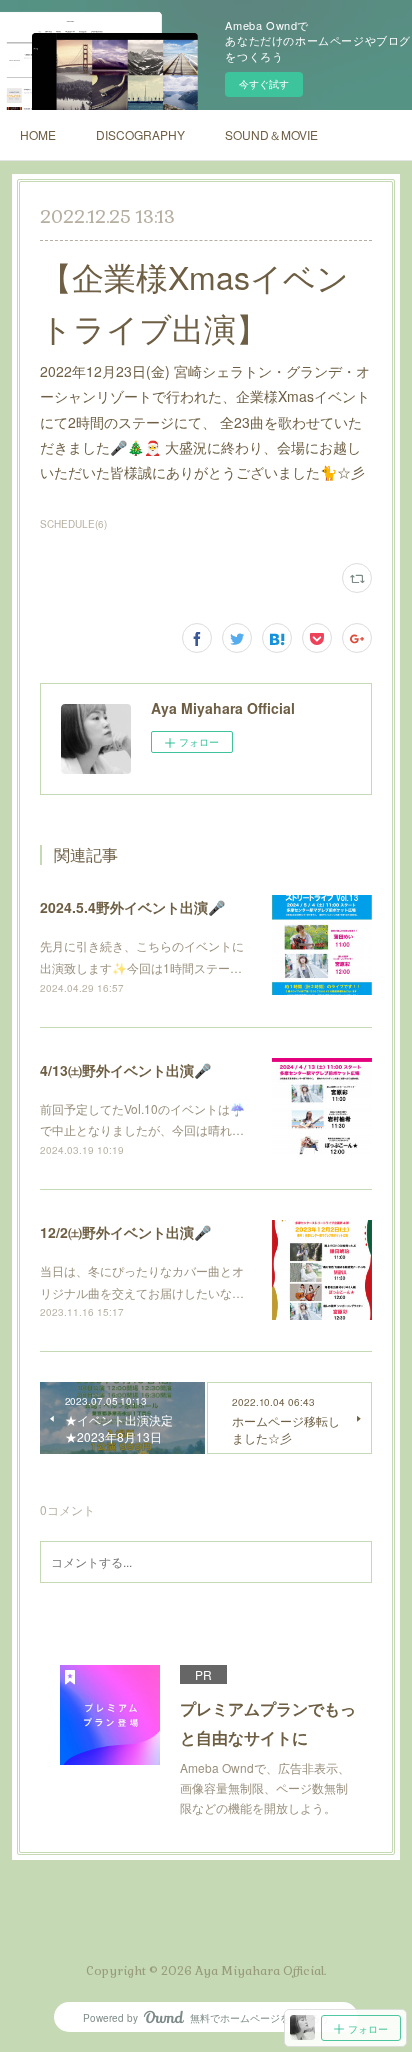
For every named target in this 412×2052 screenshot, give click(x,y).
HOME (38, 134)
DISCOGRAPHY (140, 134)
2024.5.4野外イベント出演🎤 (132, 907)
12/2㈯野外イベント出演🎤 (125, 1232)
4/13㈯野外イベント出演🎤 (125, 1070)
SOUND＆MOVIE (271, 134)
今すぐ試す (264, 84)
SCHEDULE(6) (73, 524)
